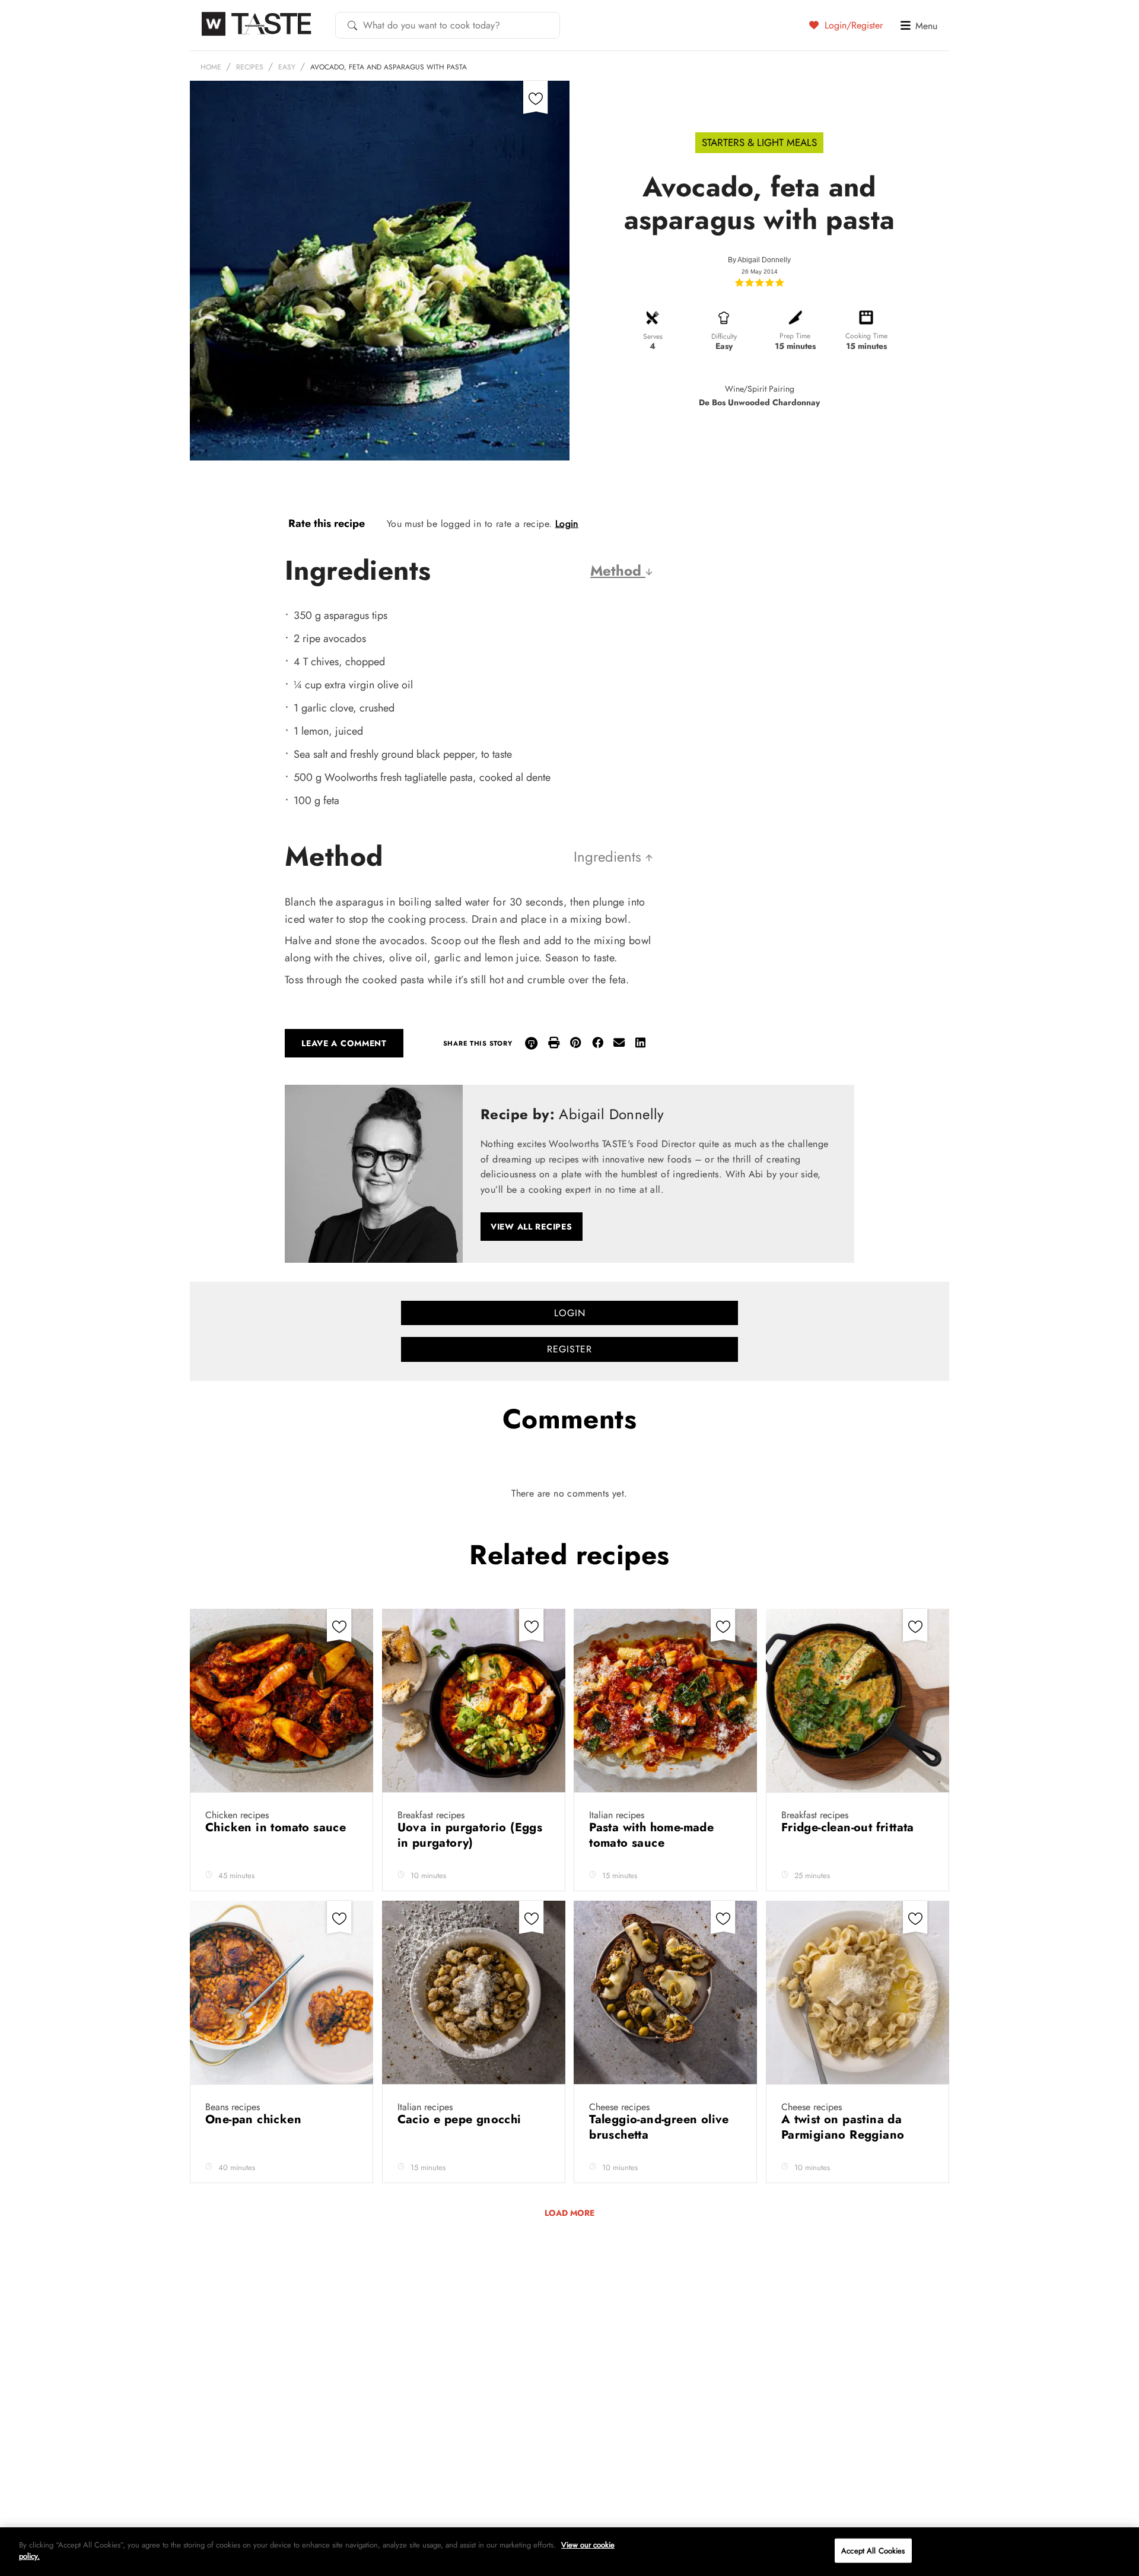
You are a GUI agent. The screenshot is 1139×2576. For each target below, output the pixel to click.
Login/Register (852, 25)
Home (211, 67)
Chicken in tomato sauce (278, 1827)
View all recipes (532, 1227)
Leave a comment (344, 1043)
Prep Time (795, 336)
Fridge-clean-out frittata (850, 1827)
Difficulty (724, 336)
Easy (287, 67)
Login (567, 524)
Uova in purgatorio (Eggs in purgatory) (470, 1835)
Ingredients (610, 857)
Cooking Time (866, 336)
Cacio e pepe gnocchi (461, 2119)
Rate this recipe (327, 523)
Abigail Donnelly (764, 260)
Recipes (250, 67)
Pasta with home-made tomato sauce (651, 1835)
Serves (653, 336)
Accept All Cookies (873, 2551)
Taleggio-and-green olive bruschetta (659, 2127)
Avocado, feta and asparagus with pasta (389, 67)
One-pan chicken (255, 2119)
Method (618, 571)
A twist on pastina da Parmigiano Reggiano (845, 2127)
